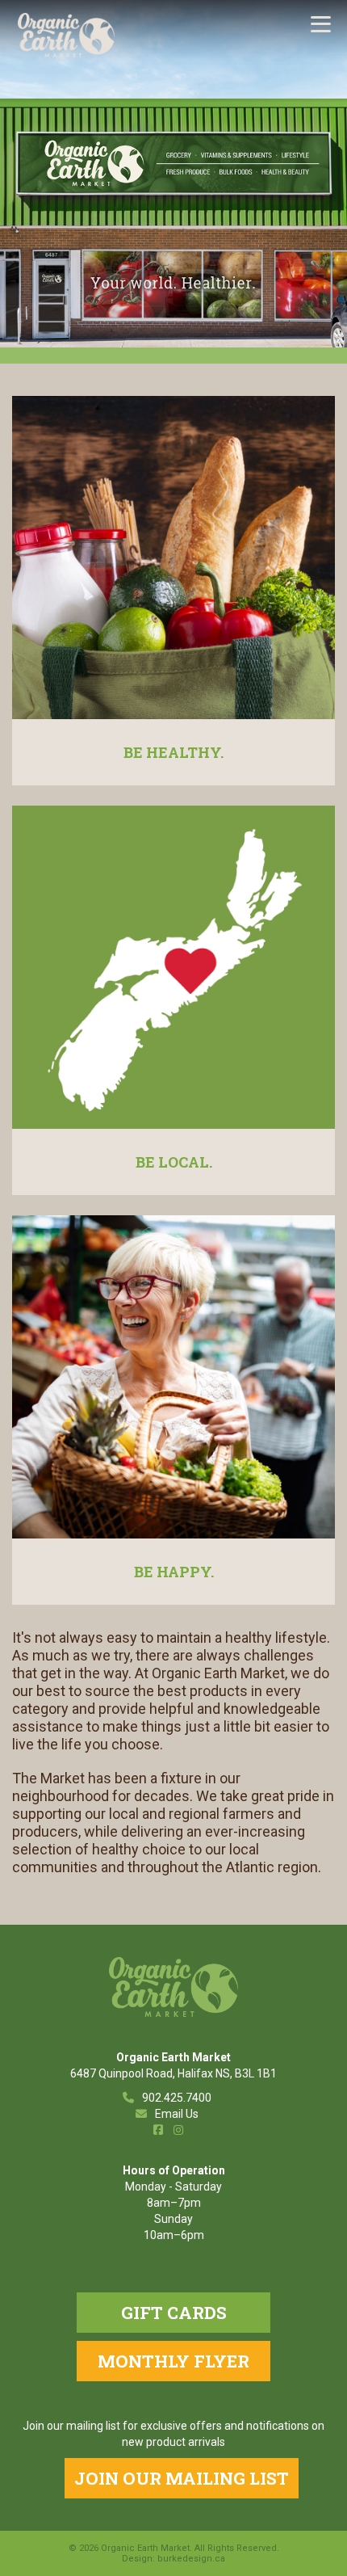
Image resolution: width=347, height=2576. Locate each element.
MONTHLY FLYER (173, 2361)
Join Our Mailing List (182, 2478)
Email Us (177, 2114)
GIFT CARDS (174, 2313)
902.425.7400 (177, 2098)
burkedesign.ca (191, 2559)
